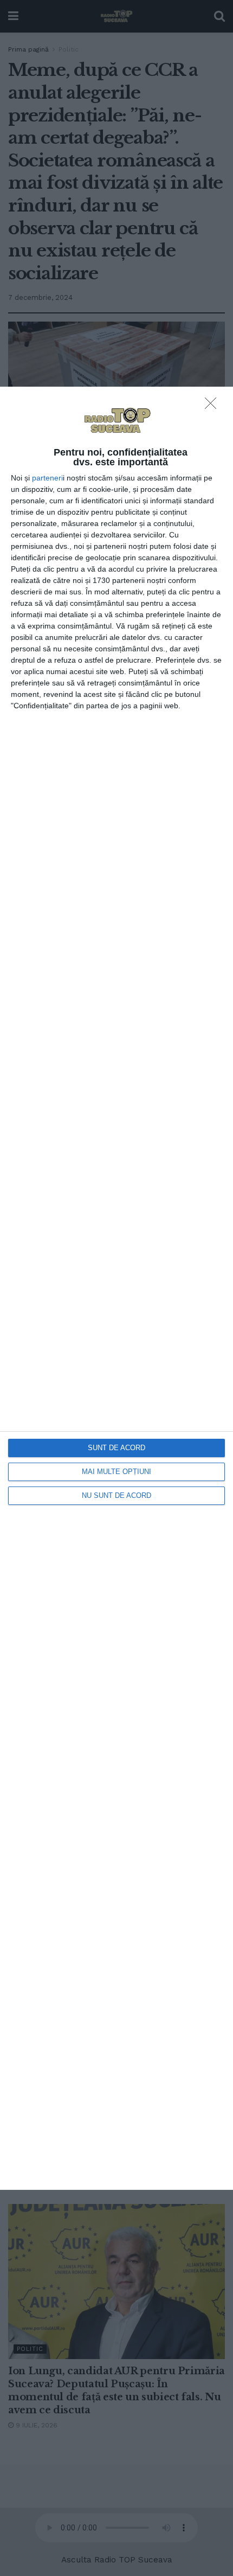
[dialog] (116, 1288)
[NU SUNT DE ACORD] (213, 406)
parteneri (47, 478)
